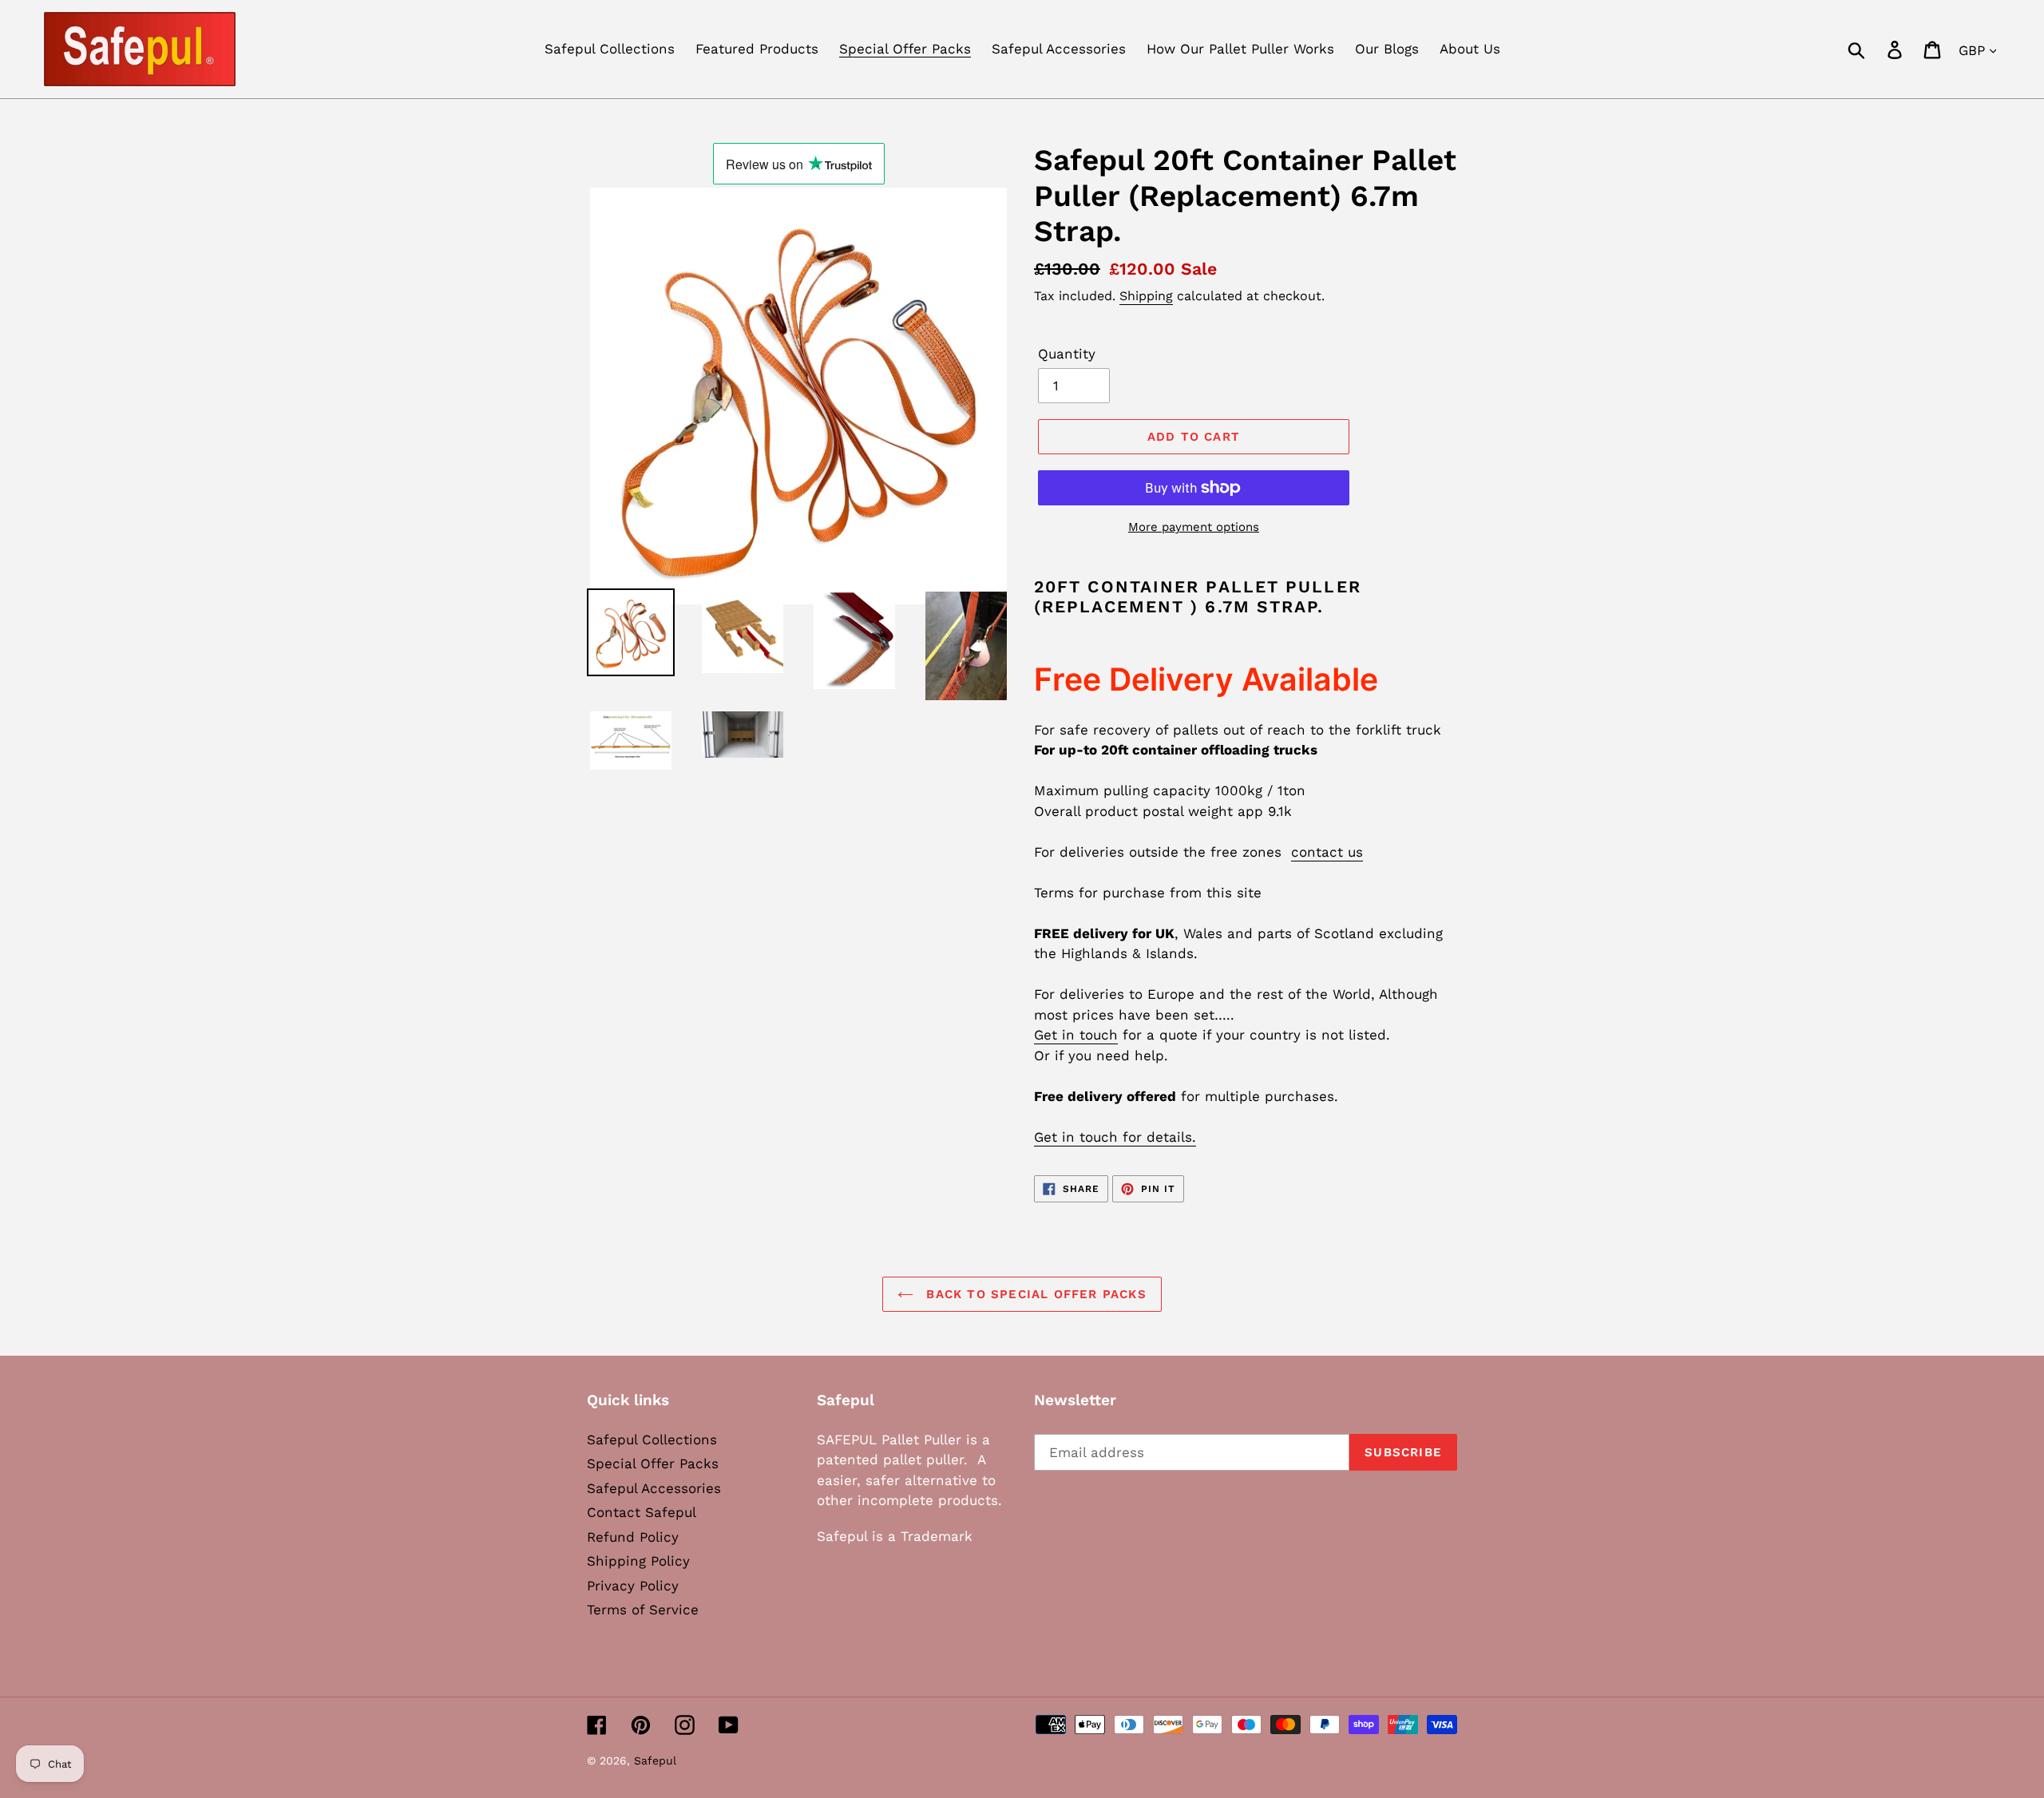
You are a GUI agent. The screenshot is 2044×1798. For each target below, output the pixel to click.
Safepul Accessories (654, 1488)
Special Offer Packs (653, 1463)
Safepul (655, 1760)
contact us (1327, 852)
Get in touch (1076, 1035)
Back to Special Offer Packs (1034, 1294)
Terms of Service (643, 1610)
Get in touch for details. (1115, 1137)
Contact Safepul (642, 1512)
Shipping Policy (638, 1561)
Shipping (1146, 296)
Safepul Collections (652, 1440)
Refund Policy (633, 1537)
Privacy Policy (633, 1586)
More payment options (1194, 527)
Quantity (1067, 354)
